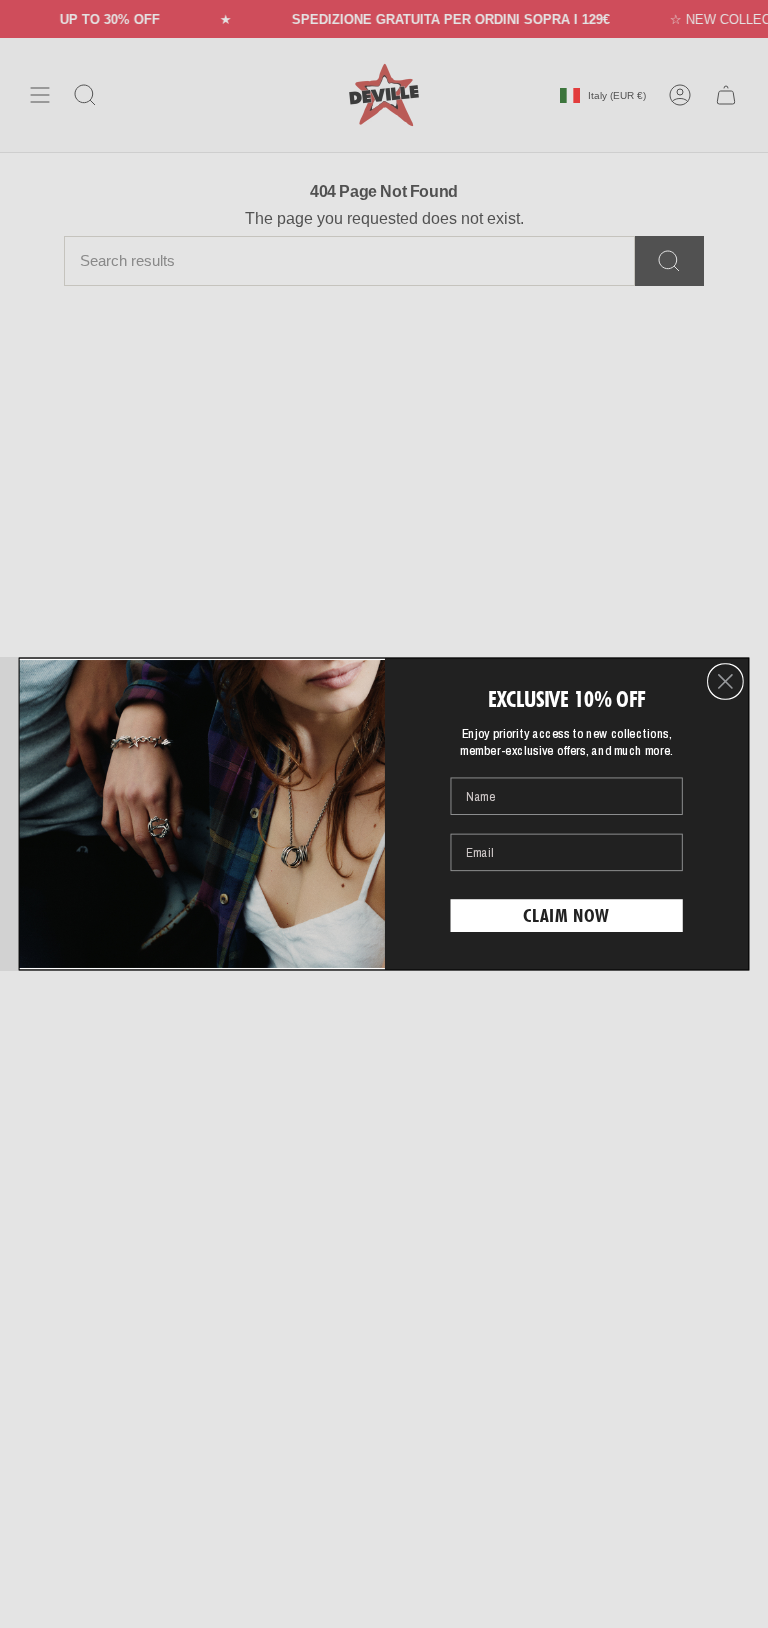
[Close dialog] (725, 681)
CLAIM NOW (566, 915)
